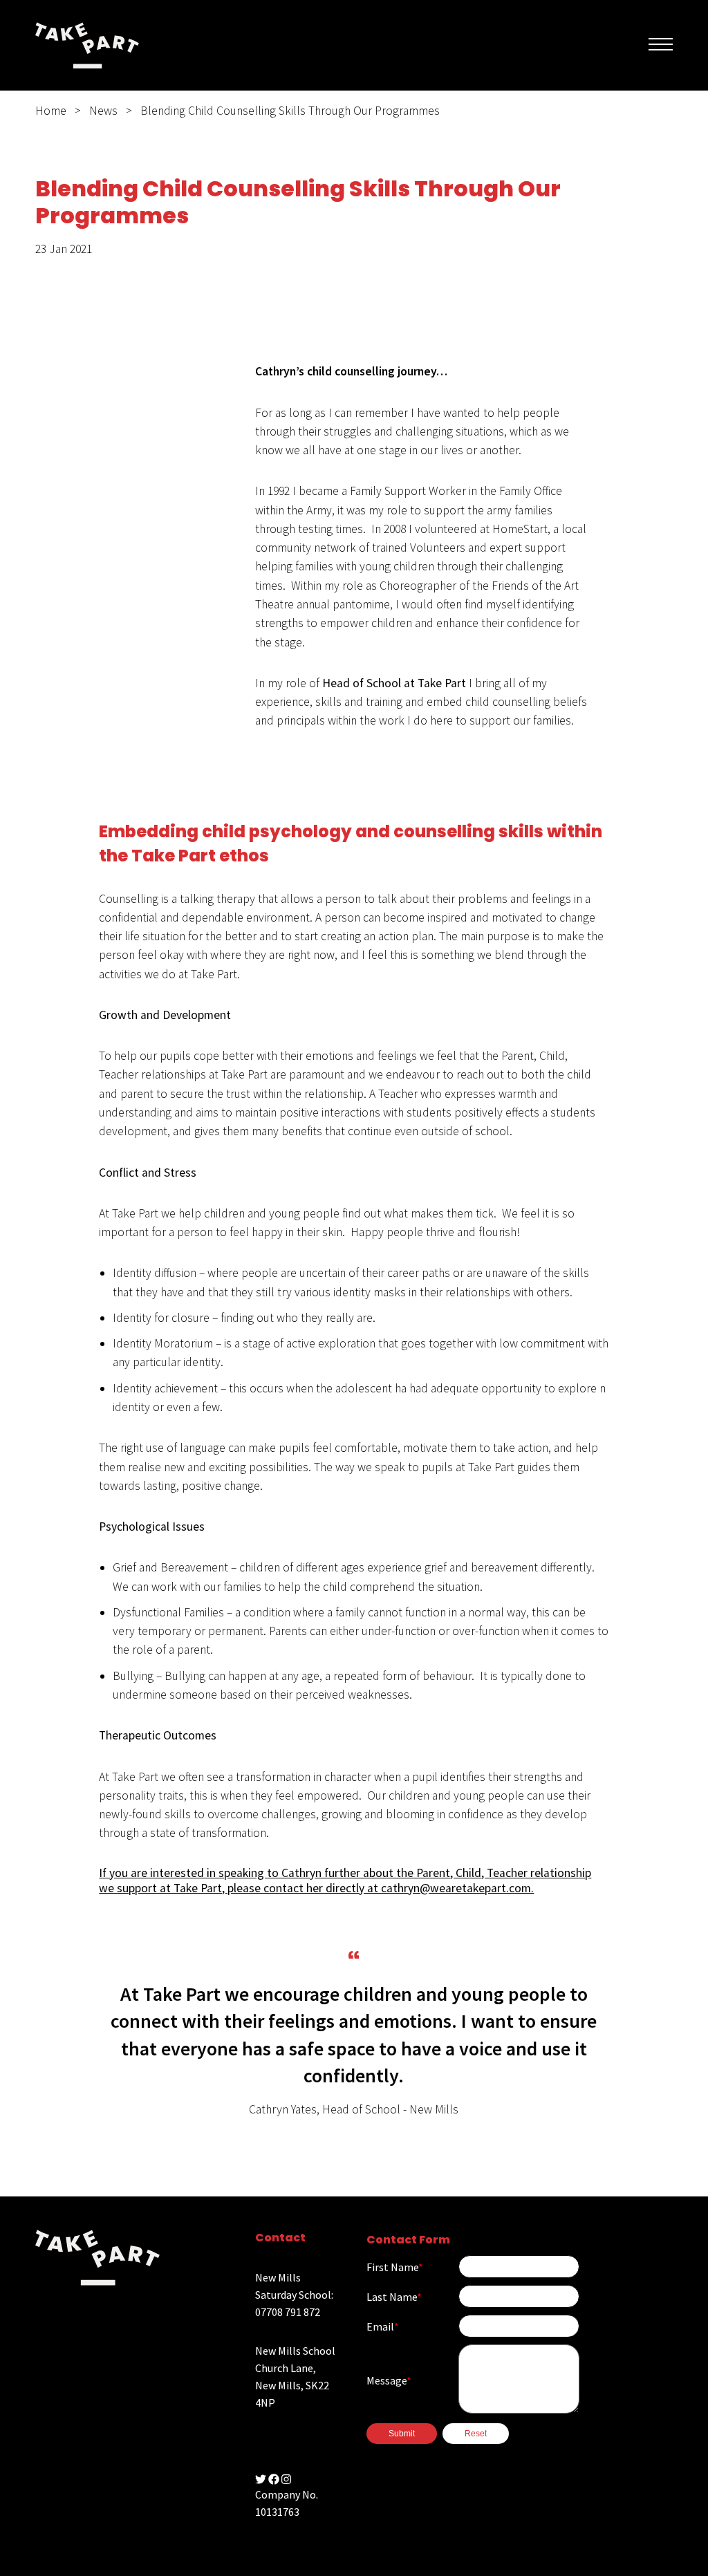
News (103, 111)
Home (51, 111)
